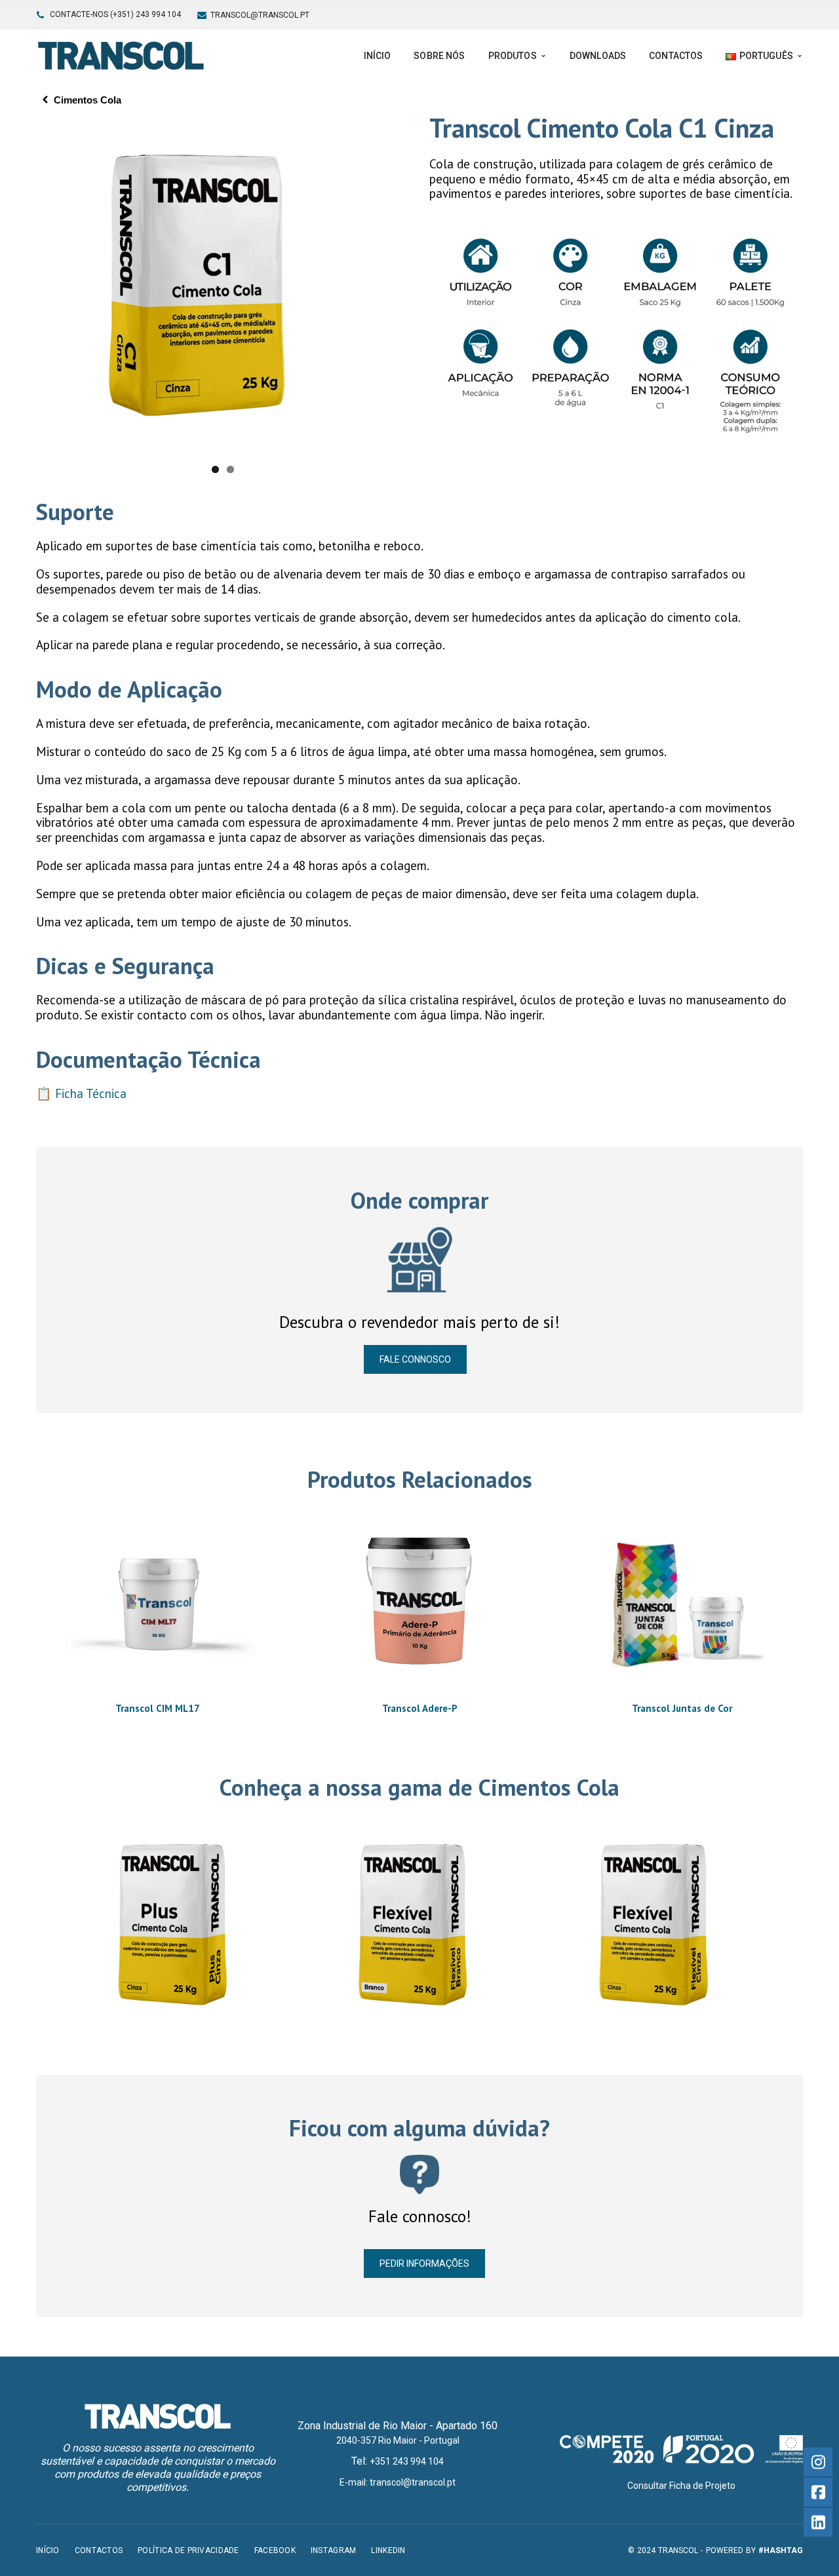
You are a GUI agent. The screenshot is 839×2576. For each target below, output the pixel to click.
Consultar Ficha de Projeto (681, 2486)
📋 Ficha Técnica (81, 1093)
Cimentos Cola (88, 100)
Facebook (275, 2550)
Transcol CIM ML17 (158, 1708)
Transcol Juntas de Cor (682, 1708)
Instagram (334, 2550)
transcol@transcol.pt (260, 15)
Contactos (99, 2550)
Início (48, 2550)
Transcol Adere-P (420, 1708)
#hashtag (781, 2550)
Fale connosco (415, 1359)
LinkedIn (388, 2550)
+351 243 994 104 (407, 2461)
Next (427, 286)
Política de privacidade (188, 2550)
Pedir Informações (424, 2263)
